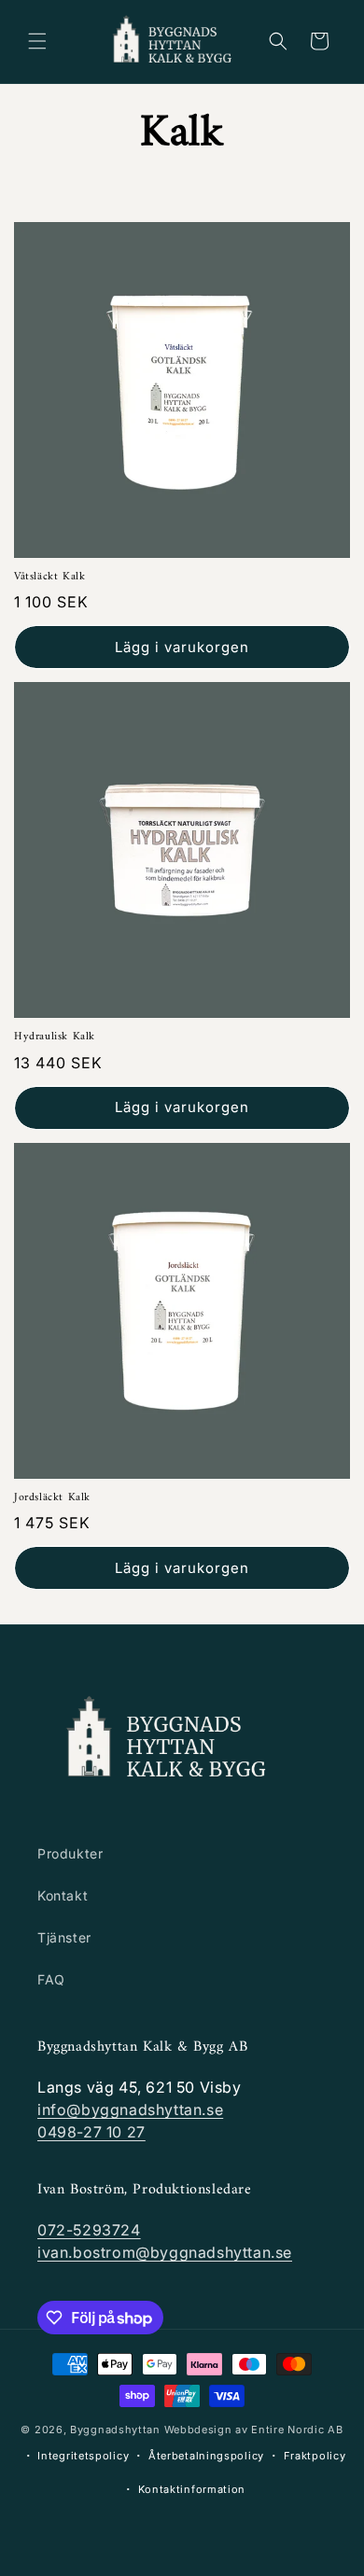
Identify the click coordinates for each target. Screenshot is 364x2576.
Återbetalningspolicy (206, 2456)
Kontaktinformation (192, 2489)
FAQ (51, 1979)
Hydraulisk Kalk (55, 1037)
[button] (37, 41)
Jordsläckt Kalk (52, 1498)
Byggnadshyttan (115, 2430)
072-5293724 (89, 2230)
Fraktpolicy (315, 2456)
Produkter (70, 1853)
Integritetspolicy (83, 2456)
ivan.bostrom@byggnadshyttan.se (165, 2252)
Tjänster (64, 1937)
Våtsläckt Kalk (49, 578)
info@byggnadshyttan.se (130, 2110)
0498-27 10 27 (91, 2132)
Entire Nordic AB (297, 2430)
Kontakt (63, 1895)
